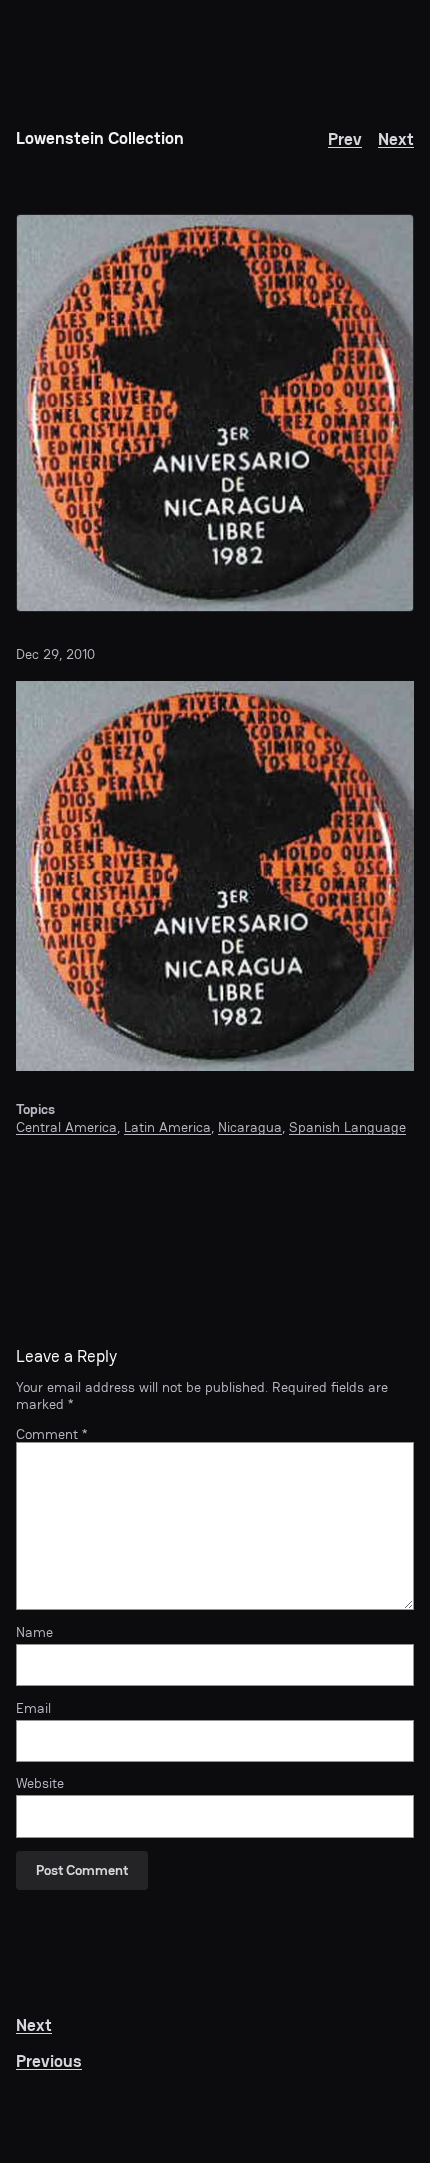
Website (40, 1783)
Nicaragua (250, 1127)
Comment (51, 1434)
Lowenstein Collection (100, 138)
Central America (66, 1127)
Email (33, 1708)
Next (396, 139)
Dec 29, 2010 (55, 654)
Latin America (167, 1127)
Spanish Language (347, 1127)
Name (34, 1632)
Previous (49, 2061)
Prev (345, 139)
